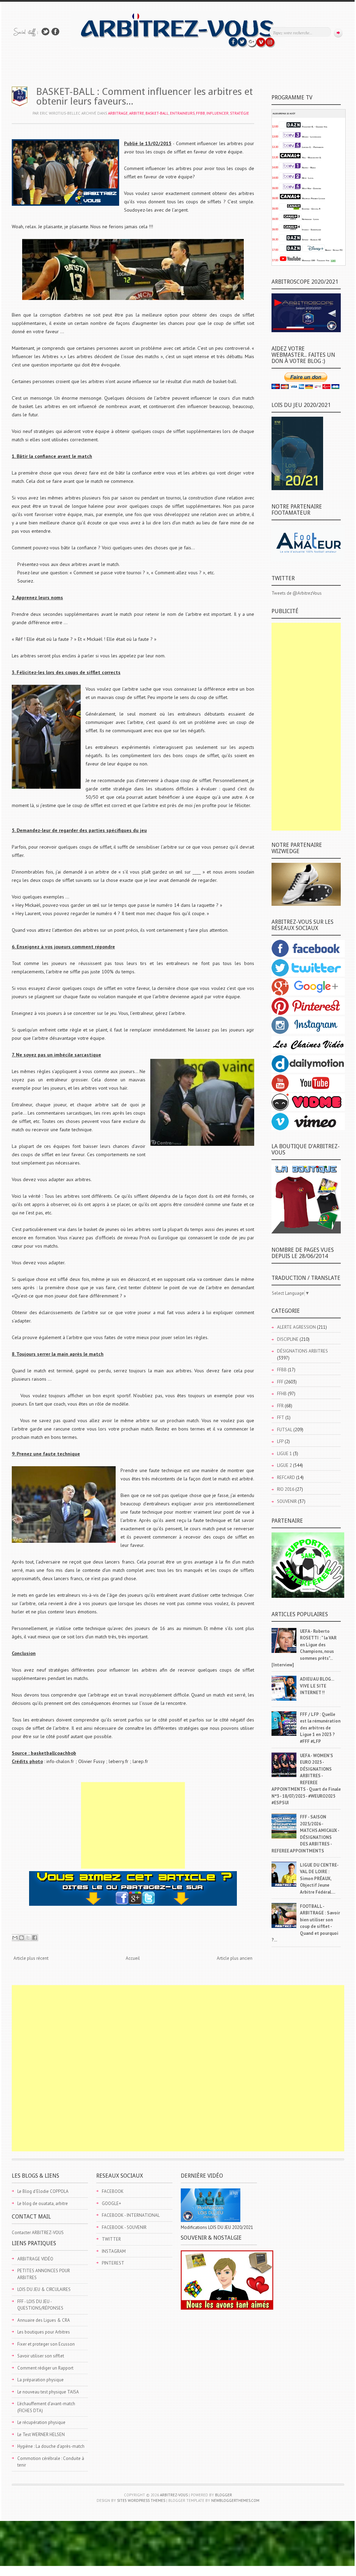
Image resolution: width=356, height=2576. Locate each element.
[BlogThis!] (21, 1938)
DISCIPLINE (288, 1339)
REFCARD (286, 1477)
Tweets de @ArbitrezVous (297, 593)
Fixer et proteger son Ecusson (46, 2344)
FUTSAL (285, 1430)
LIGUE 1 (284, 1454)
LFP (280, 1441)
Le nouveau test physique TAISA (48, 2392)
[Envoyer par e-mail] (15, 1938)
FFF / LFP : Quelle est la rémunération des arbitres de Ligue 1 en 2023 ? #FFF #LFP (320, 1728)
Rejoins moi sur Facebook (55, 32)
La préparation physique (41, 2380)
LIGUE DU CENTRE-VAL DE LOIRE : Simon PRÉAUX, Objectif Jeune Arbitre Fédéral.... (319, 1879)
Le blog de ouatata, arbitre (43, 2203)
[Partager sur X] (28, 1938)
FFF (280, 1382)
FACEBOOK (113, 2191)
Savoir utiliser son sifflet (41, 2356)
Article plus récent (31, 1958)
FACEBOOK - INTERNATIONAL (131, 2215)
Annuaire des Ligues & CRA (44, 2320)
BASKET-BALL (157, 113)
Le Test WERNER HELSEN (41, 2435)
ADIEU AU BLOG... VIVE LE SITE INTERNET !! (317, 1686)
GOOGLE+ (112, 2203)
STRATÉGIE (239, 113)
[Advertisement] (133, 1825)
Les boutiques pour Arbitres (44, 2332)
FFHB (282, 1394)
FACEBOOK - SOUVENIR (124, 2227)
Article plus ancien (235, 1958)
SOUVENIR (287, 1501)
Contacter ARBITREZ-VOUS (38, 2233)
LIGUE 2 (284, 1465)
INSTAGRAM (114, 2251)
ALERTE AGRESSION (296, 1327)
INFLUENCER (217, 113)
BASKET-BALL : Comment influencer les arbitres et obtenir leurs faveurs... (144, 96)
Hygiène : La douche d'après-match (51, 2446)
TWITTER (111, 2239)
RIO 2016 (286, 1489)
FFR (280, 1406)
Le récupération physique (41, 2422)
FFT (281, 1418)
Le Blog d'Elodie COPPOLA (43, 2191)
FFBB (201, 113)
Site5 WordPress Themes (141, 2500)
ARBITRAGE (118, 113)
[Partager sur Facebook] (35, 1938)
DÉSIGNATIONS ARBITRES (302, 1351)
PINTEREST (113, 2263)
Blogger (224, 2495)
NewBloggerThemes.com (235, 2500)
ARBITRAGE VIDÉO (35, 2259)
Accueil (133, 1958)
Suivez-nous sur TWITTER (45, 32)
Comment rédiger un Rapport (45, 2368)
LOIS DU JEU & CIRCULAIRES (44, 2289)
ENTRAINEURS (182, 113)
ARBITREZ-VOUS (174, 2495)
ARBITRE (137, 113)
